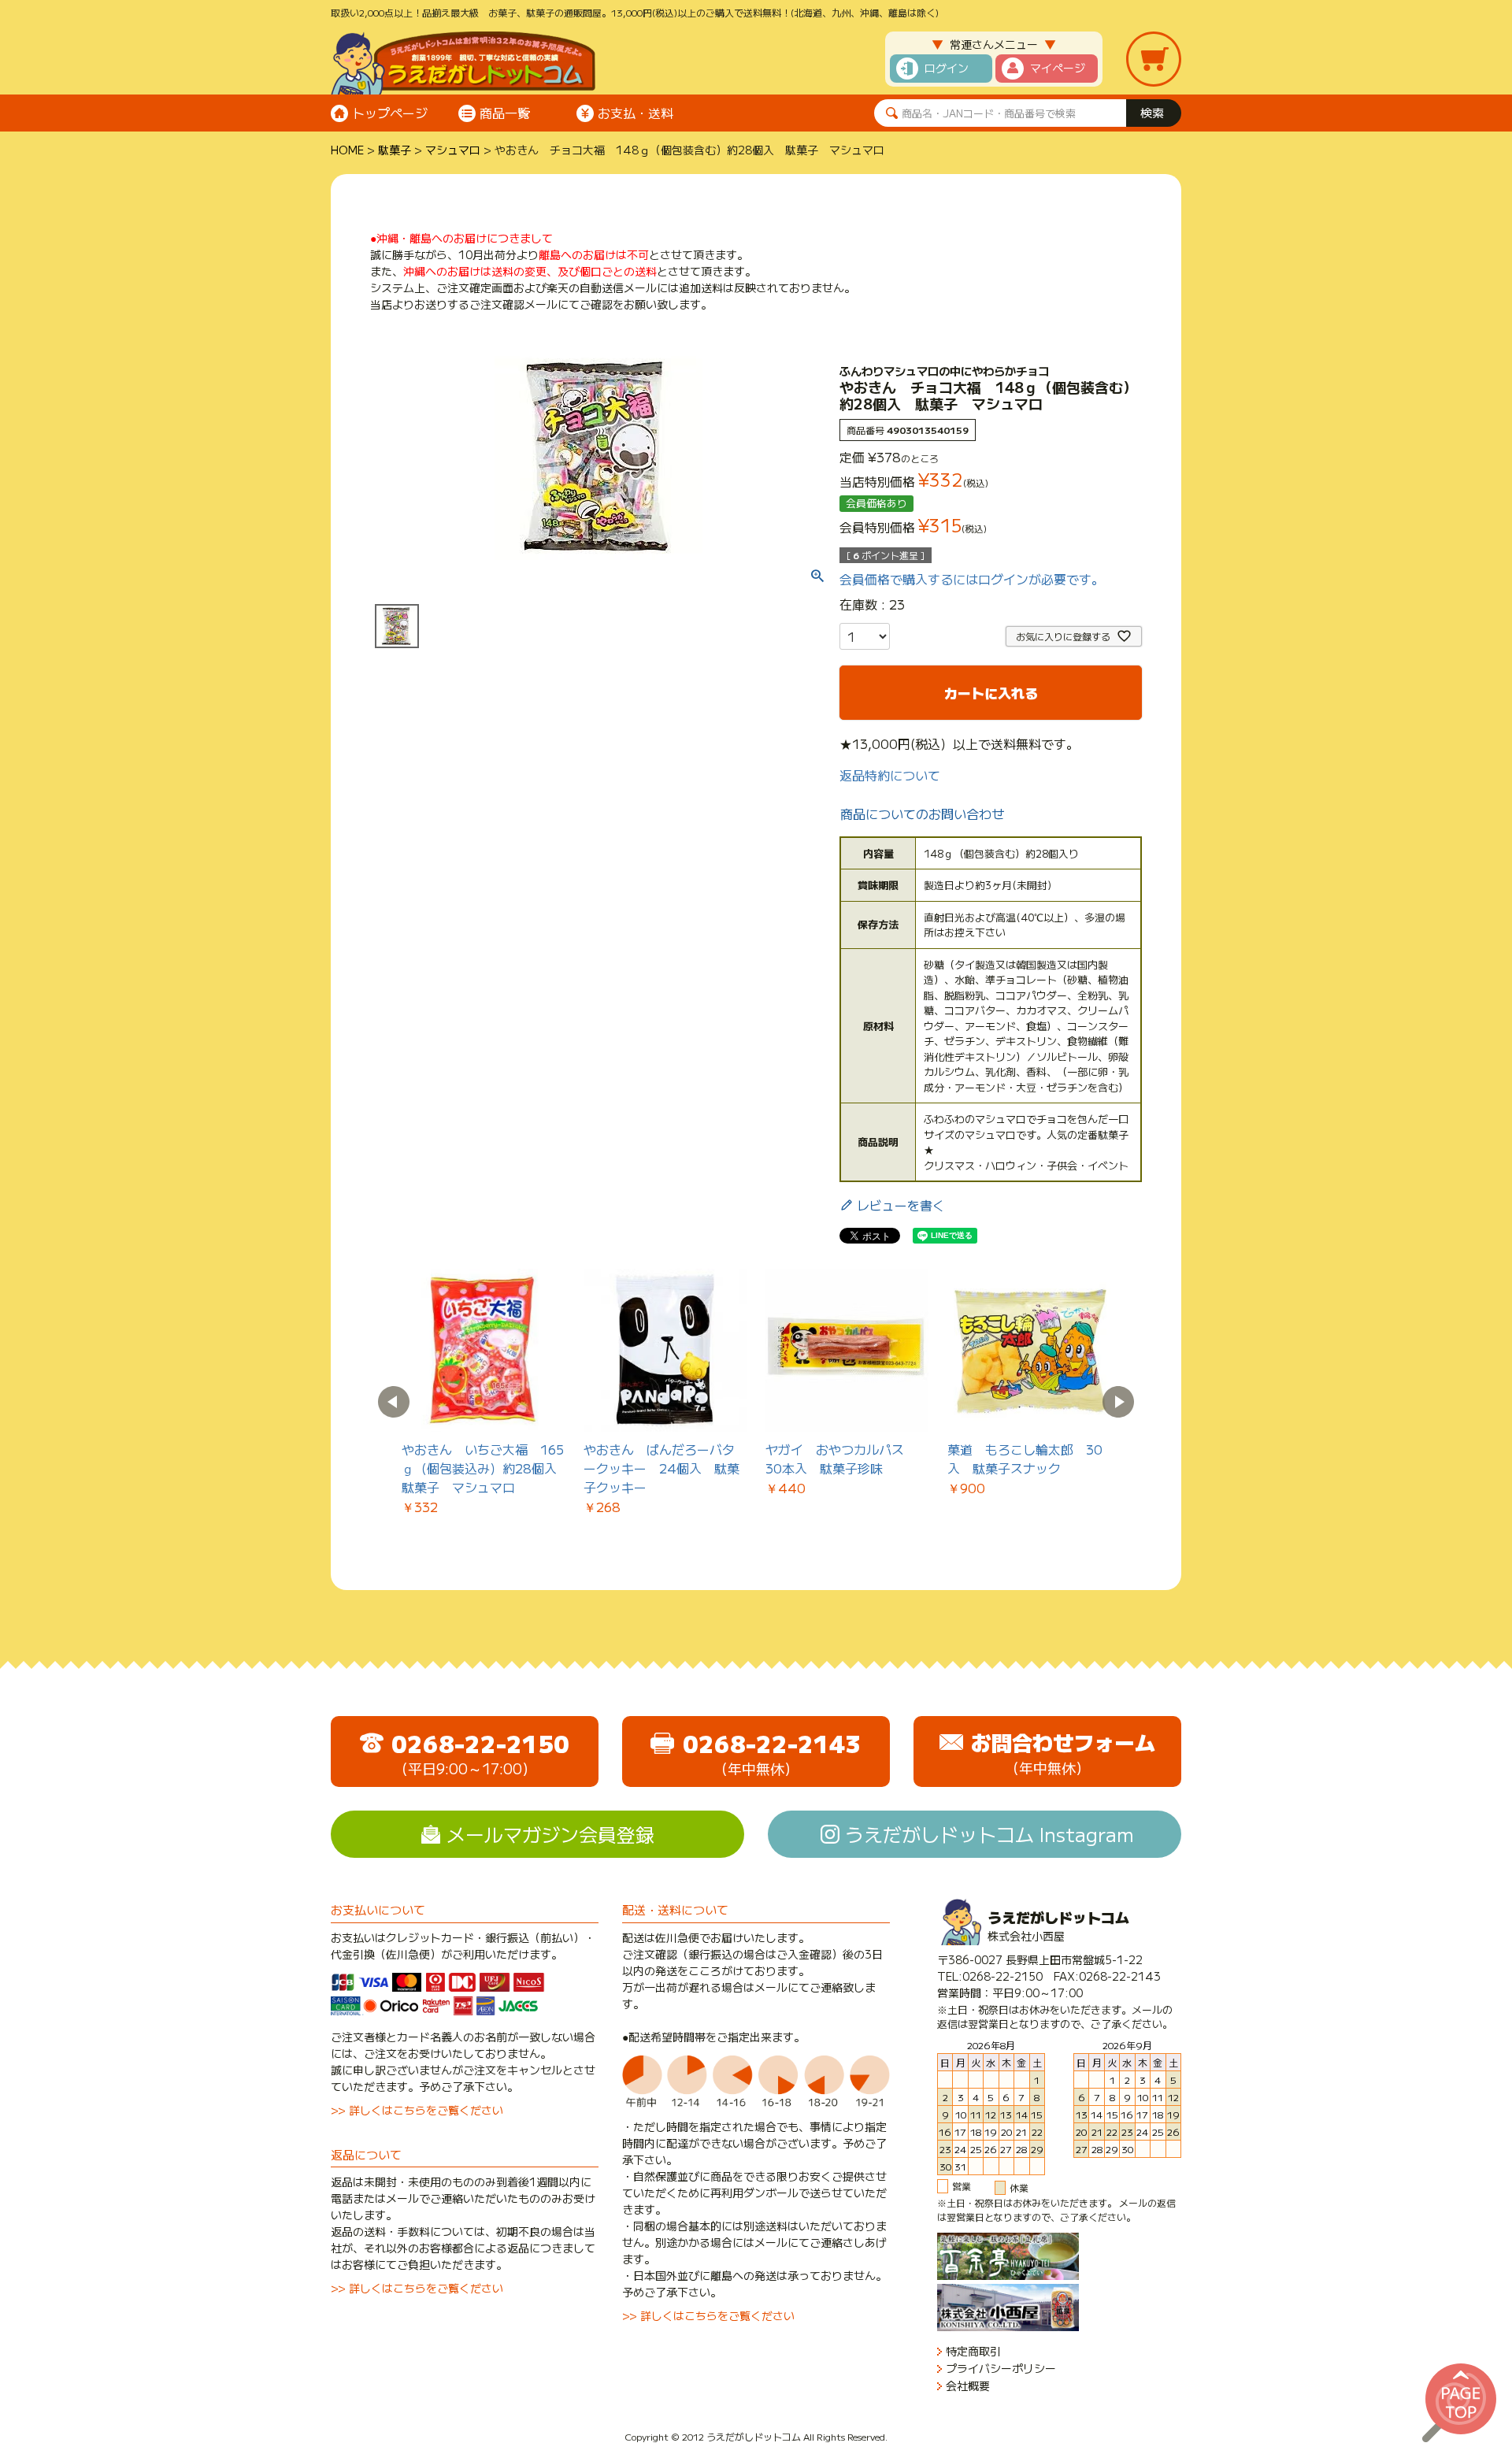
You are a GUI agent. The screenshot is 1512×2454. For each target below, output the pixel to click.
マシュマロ (453, 150)
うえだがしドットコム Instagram (989, 1834)
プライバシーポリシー (1001, 2369)
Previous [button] (394, 1402)
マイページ (1058, 68)
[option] (483, 1392)
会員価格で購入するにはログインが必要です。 (972, 579)
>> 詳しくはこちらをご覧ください (417, 2110)
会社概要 (968, 2386)
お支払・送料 (636, 113)
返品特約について (890, 775)
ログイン (947, 68)
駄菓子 (395, 150)
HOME (347, 150)
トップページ (390, 113)
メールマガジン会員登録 (550, 1834)
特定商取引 (973, 2351)
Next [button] (1118, 1402)
